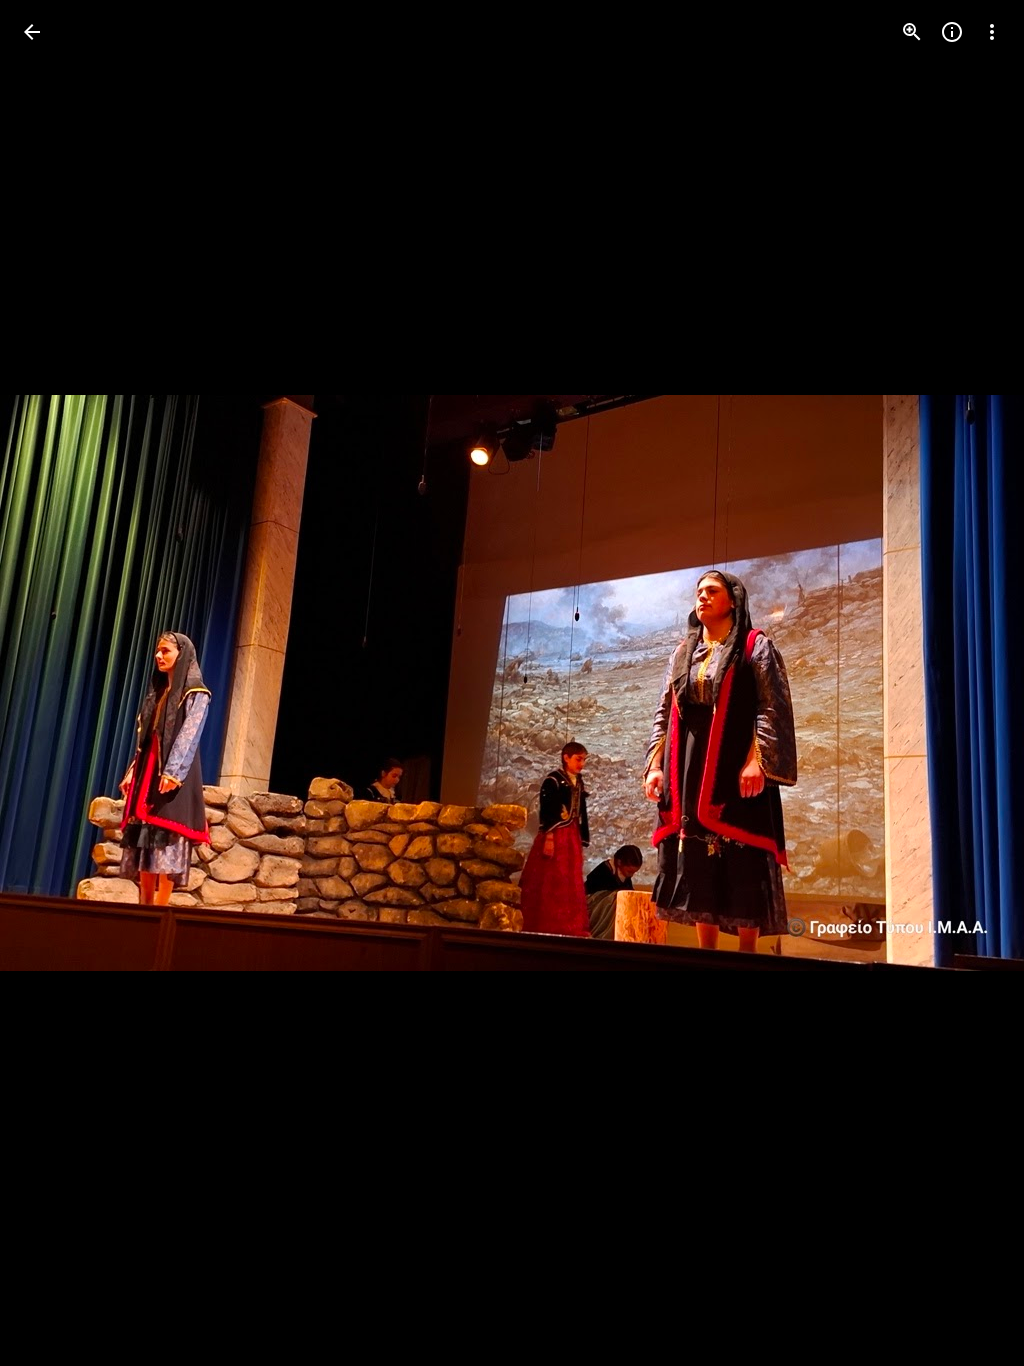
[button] (56, 683)
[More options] (992, 32)
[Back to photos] (32, 32)
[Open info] (952, 32)
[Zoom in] (912, 32)
